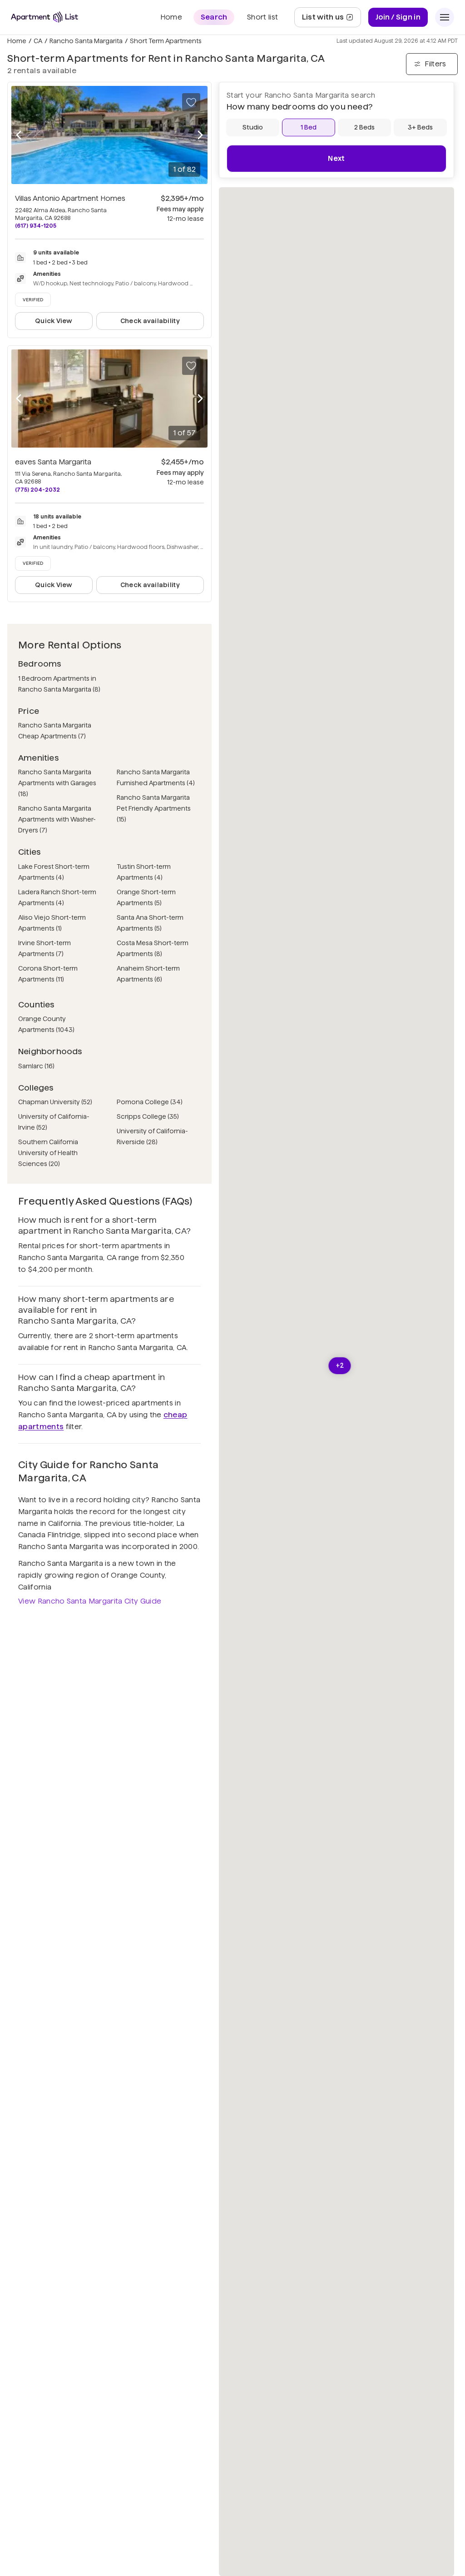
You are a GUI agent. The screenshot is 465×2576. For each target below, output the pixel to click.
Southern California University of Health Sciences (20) (48, 1153)
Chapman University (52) (55, 1102)
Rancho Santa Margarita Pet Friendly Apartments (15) (154, 808)
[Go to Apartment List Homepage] (45, 17)
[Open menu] (445, 17)
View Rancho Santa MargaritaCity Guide (90, 1601)
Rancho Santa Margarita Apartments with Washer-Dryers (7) (57, 819)
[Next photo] (200, 135)
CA (38, 41)
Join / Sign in (398, 17)
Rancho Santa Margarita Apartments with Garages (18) (57, 783)
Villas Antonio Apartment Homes (70, 198)
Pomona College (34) (150, 1102)
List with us (331, 20)
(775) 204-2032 (37, 490)
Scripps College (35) (148, 1116)
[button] (340, 1366)
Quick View (54, 321)
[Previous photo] (19, 135)
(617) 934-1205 (36, 226)
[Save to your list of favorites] (191, 102)
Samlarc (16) (36, 1066)
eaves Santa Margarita (53, 462)
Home (17, 41)
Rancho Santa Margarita (86, 41)
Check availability (150, 321)
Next (336, 158)
